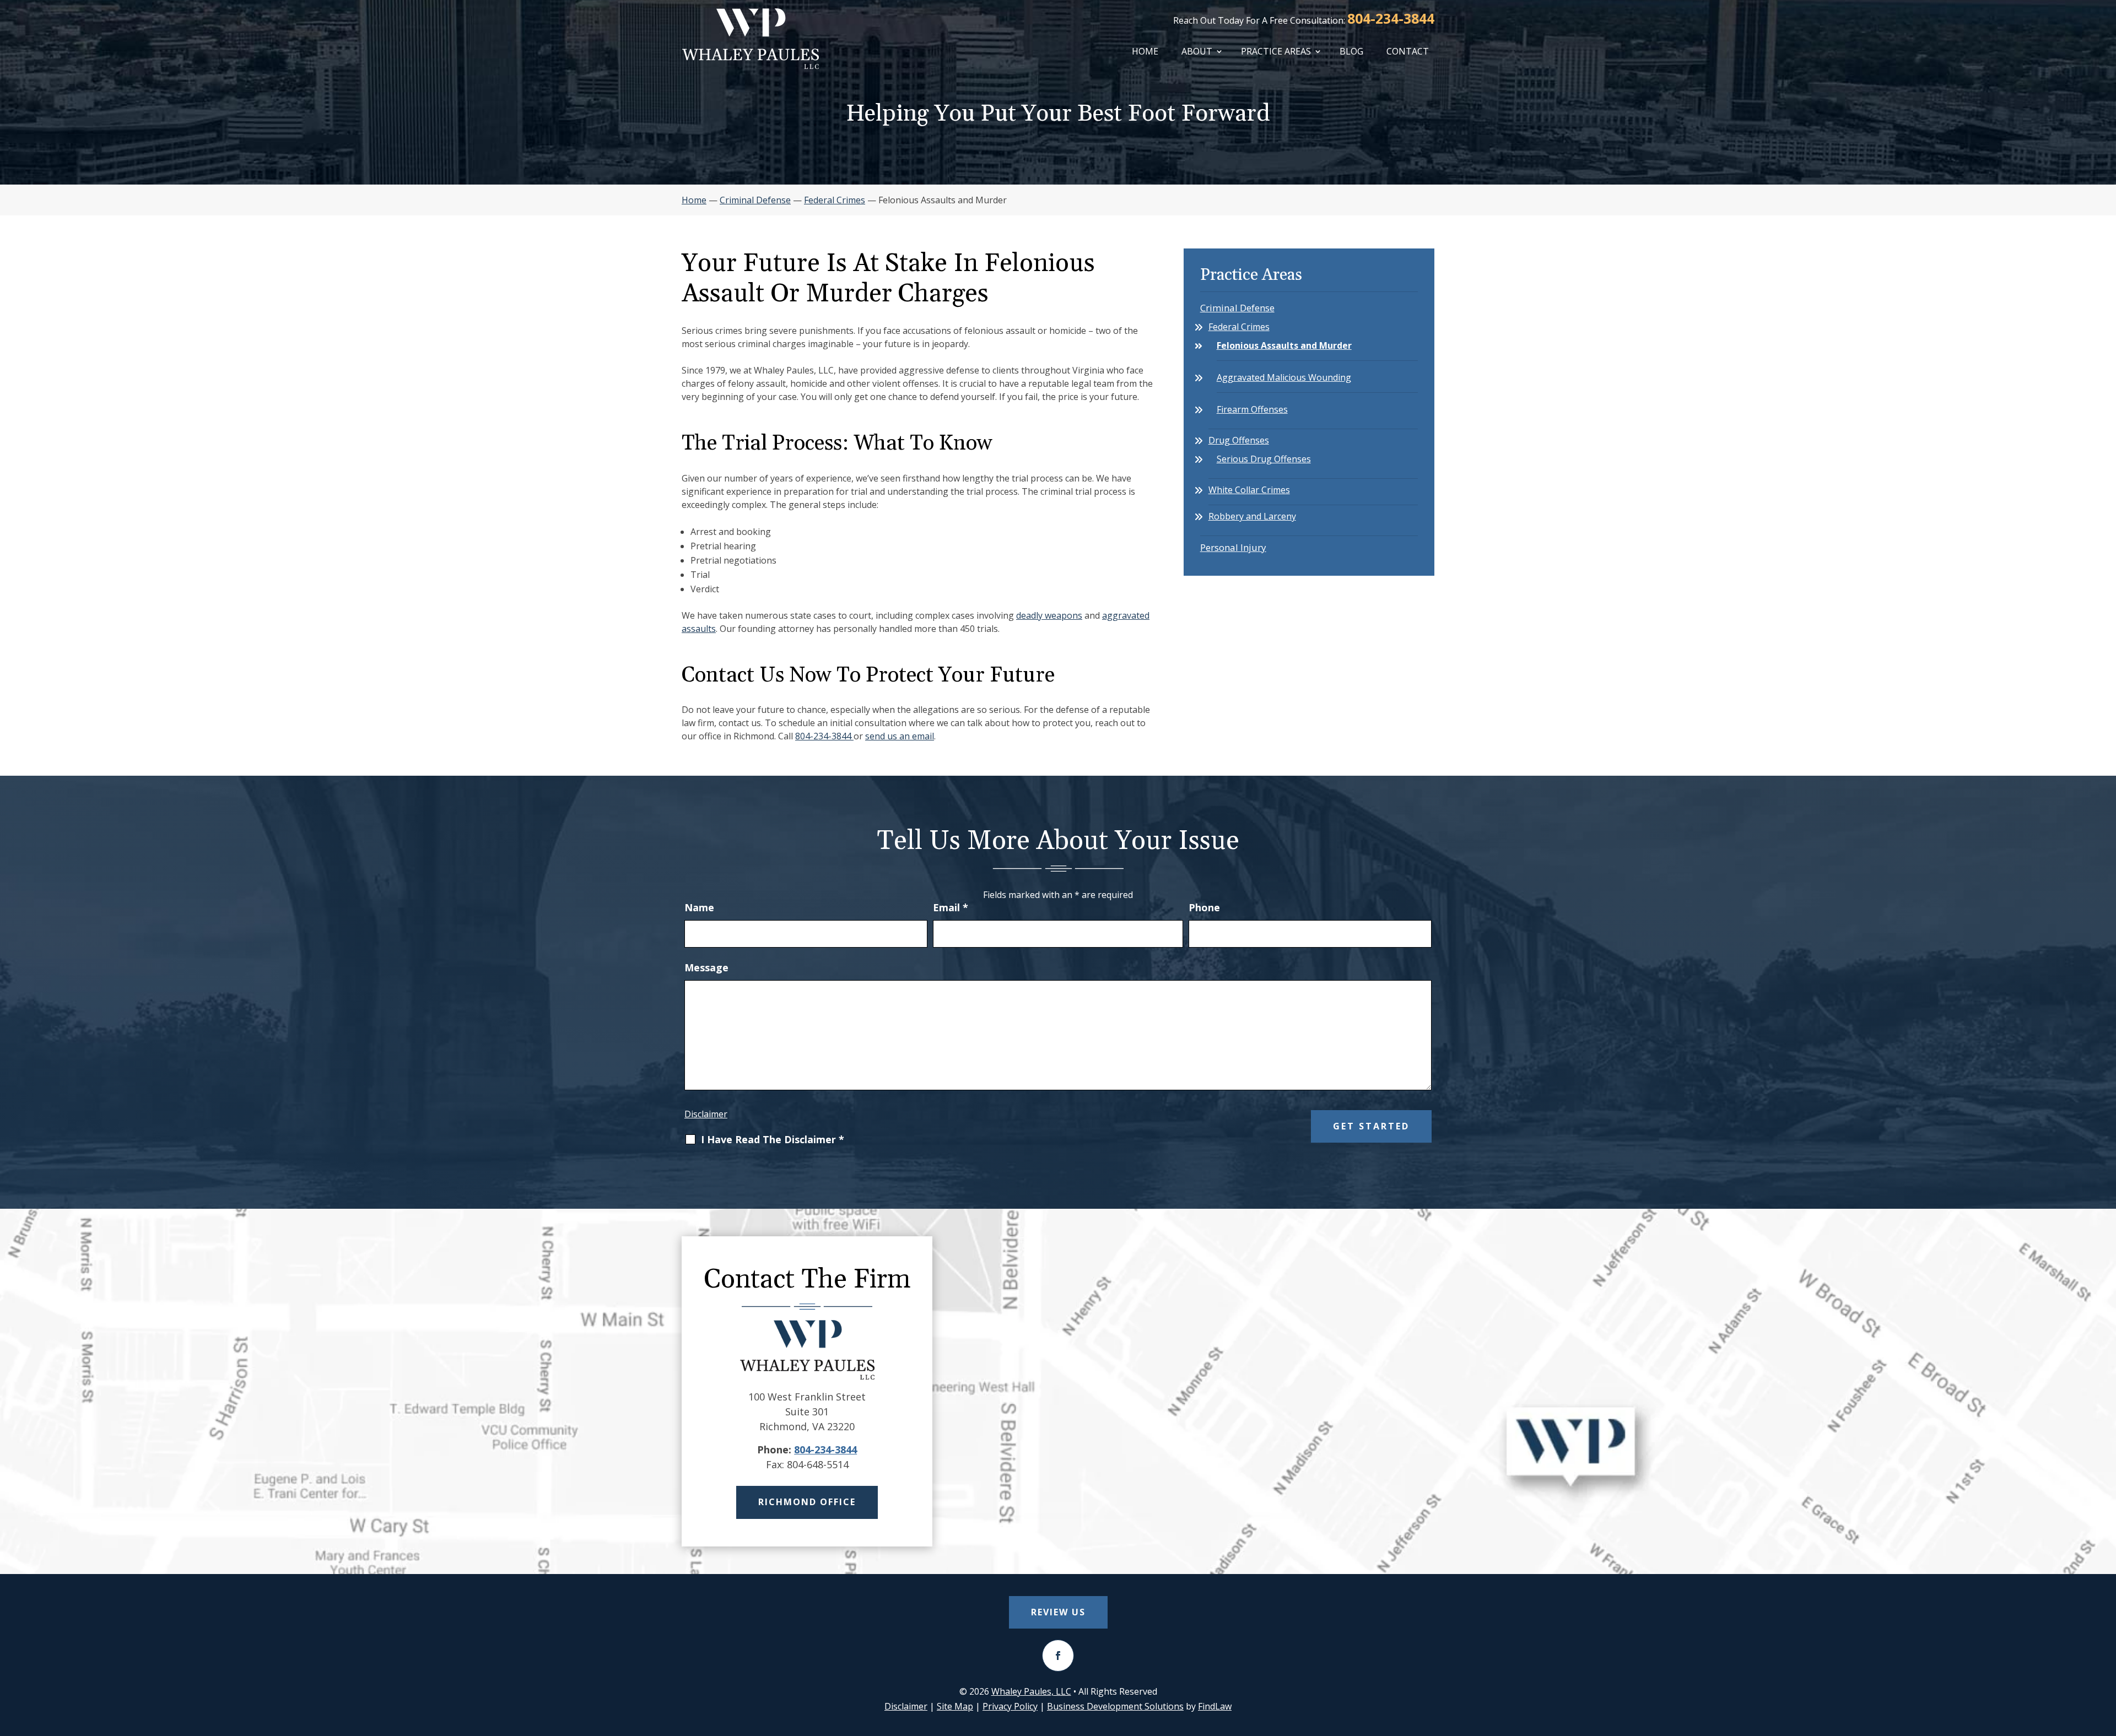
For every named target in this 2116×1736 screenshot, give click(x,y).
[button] (2105, 1656)
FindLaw (1215, 1706)
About (1197, 51)
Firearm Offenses (1252, 409)
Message (706, 967)
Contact (1408, 51)
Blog (1351, 51)
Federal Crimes (1239, 327)
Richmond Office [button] (807, 1502)
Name (699, 907)
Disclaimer (706, 1114)
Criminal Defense (1237, 308)
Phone (1204, 907)
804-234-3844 (1391, 18)
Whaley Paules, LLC (1031, 1691)
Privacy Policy (1010, 1706)
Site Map (955, 1706)
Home (1145, 51)
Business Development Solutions (1115, 1706)
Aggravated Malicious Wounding (1284, 377)
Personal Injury (1233, 547)
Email (951, 907)
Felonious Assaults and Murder (1284, 345)
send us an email (900, 736)
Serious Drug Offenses (1264, 459)
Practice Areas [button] (1276, 51)
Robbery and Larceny (1252, 516)
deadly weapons (1049, 615)
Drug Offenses (1239, 440)
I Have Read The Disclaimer (773, 1140)
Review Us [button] (1058, 1612)
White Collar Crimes (1249, 490)
